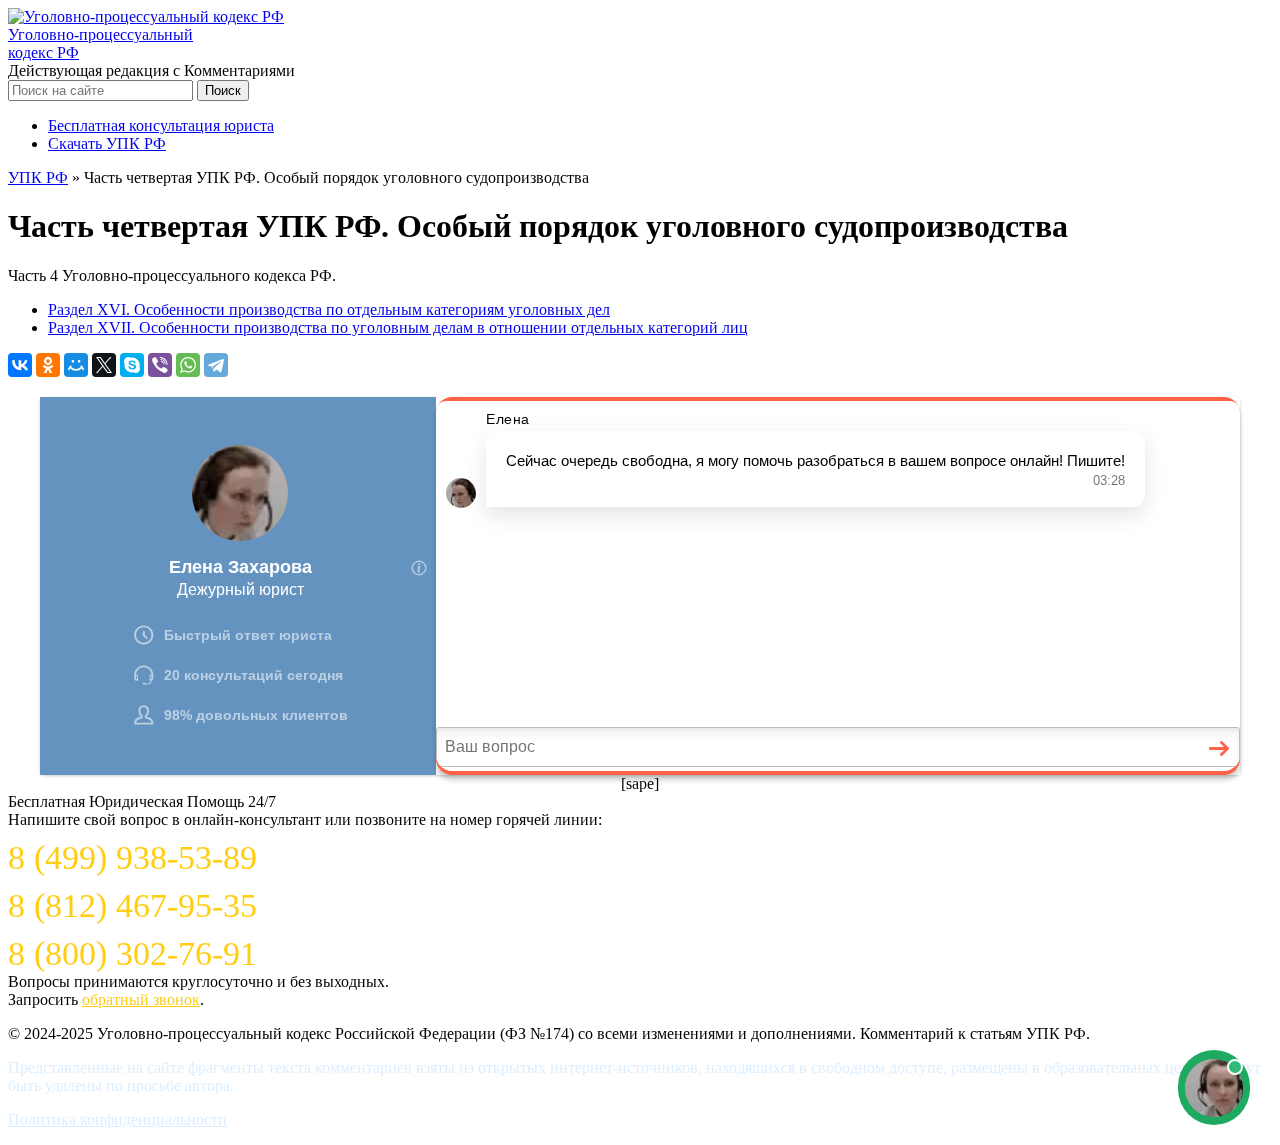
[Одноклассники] (48, 365)
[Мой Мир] (76, 365)
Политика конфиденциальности (117, 1119)
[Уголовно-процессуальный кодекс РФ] (146, 16)
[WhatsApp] (188, 365)
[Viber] (160, 365)
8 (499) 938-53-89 (132, 857)
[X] (104, 365)
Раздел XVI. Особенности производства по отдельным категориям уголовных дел (329, 309)
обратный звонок (141, 999)
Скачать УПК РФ (107, 143)
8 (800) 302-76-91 (132, 953)
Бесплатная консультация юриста (161, 125)
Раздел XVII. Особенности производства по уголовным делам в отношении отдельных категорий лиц (398, 327)
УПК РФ (38, 177)
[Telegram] (216, 365)
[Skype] (132, 365)
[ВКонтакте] (20, 365)
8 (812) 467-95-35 (132, 905)
